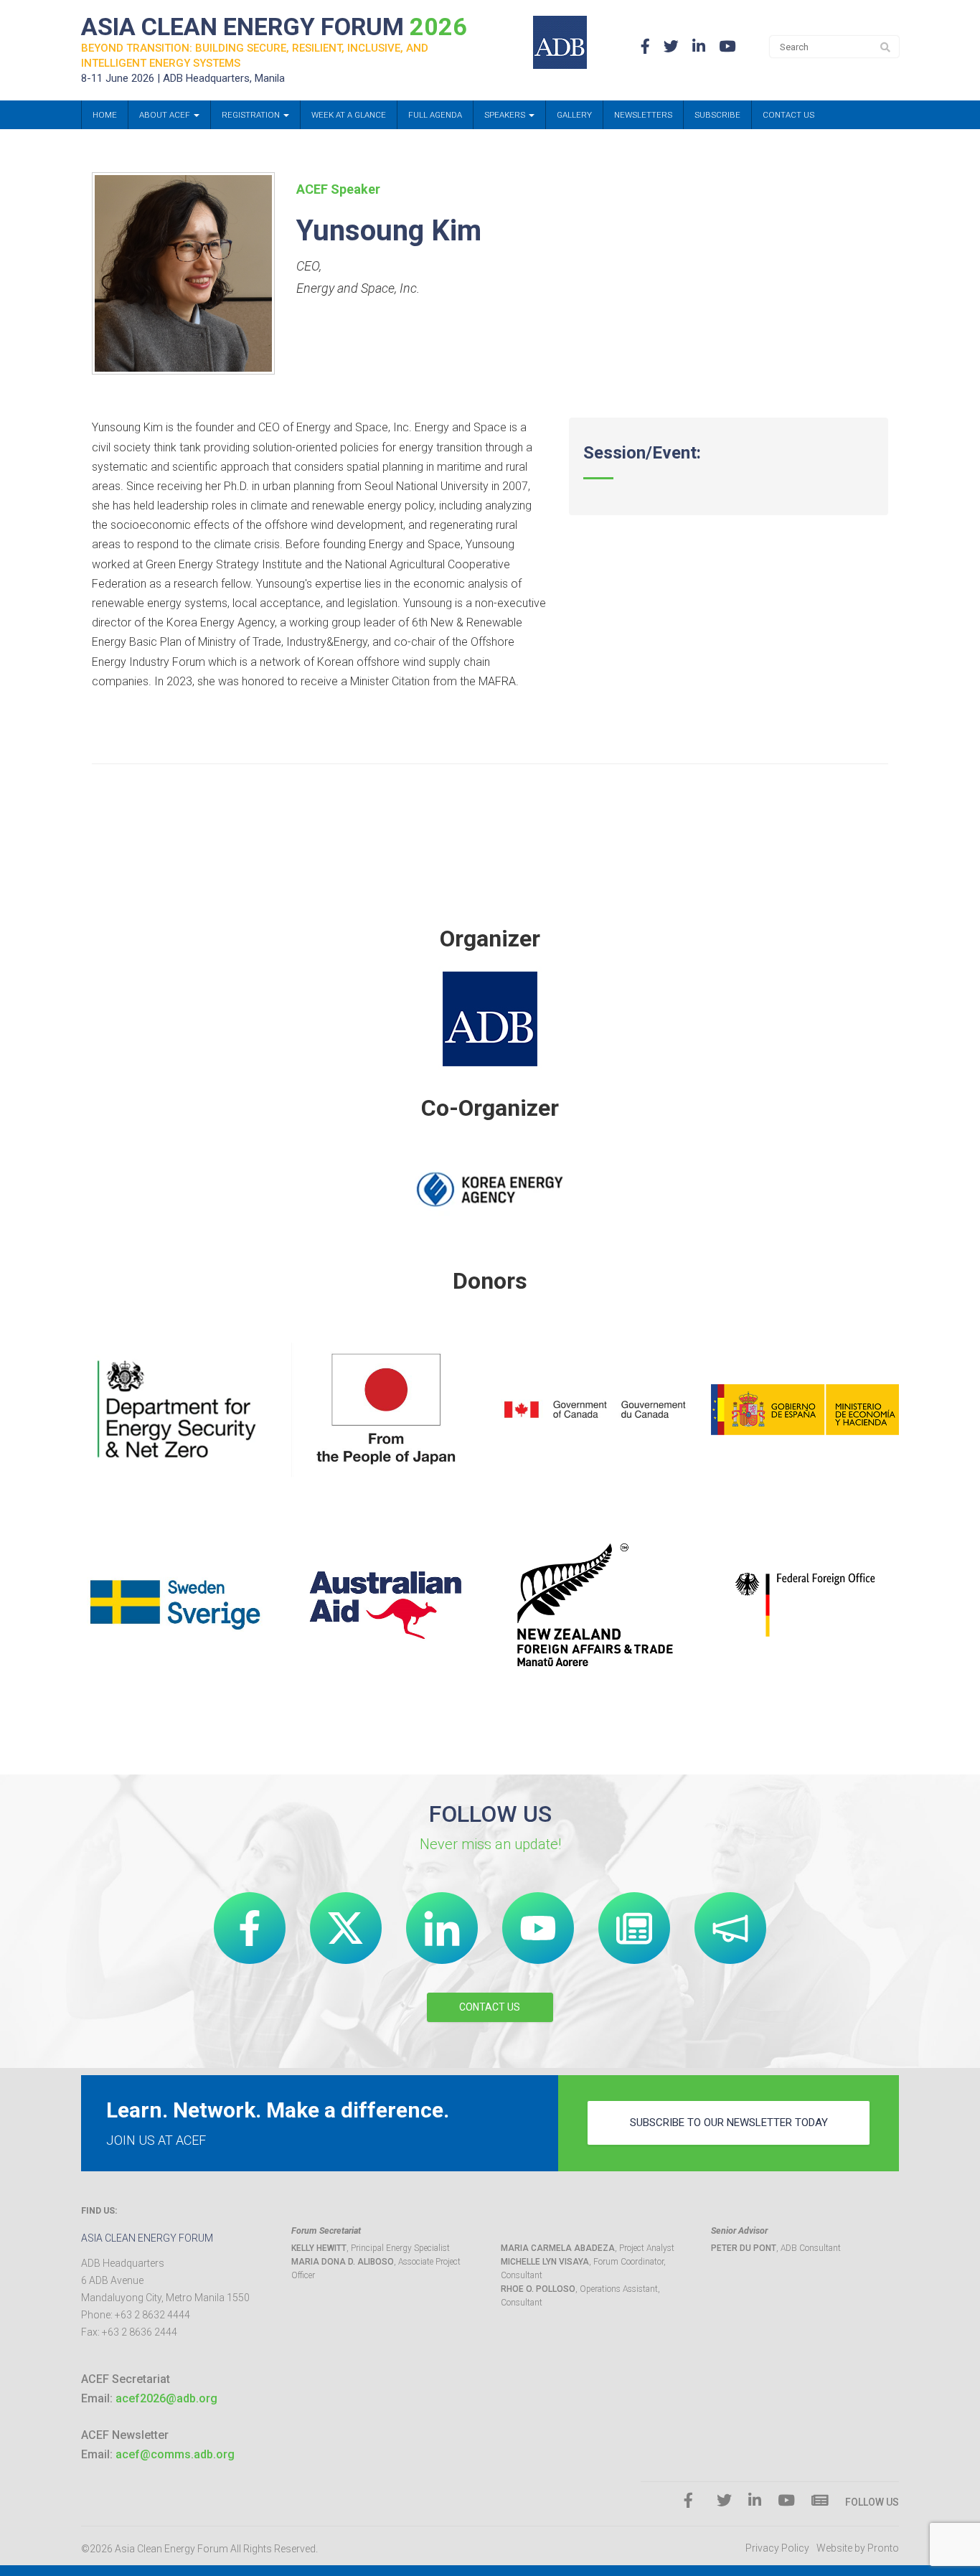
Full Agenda (435, 115)
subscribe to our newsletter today (729, 2123)
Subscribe (717, 115)
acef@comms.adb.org (175, 2454)
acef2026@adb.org (166, 2398)
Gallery (574, 115)
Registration (252, 115)
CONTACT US (490, 2007)
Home (105, 115)
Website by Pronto (858, 2548)
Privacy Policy (777, 2548)
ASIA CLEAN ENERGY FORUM (274, 27)
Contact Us (788, 115)
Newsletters (643, 115)
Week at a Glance (349, 115)
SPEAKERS (506, 115)
